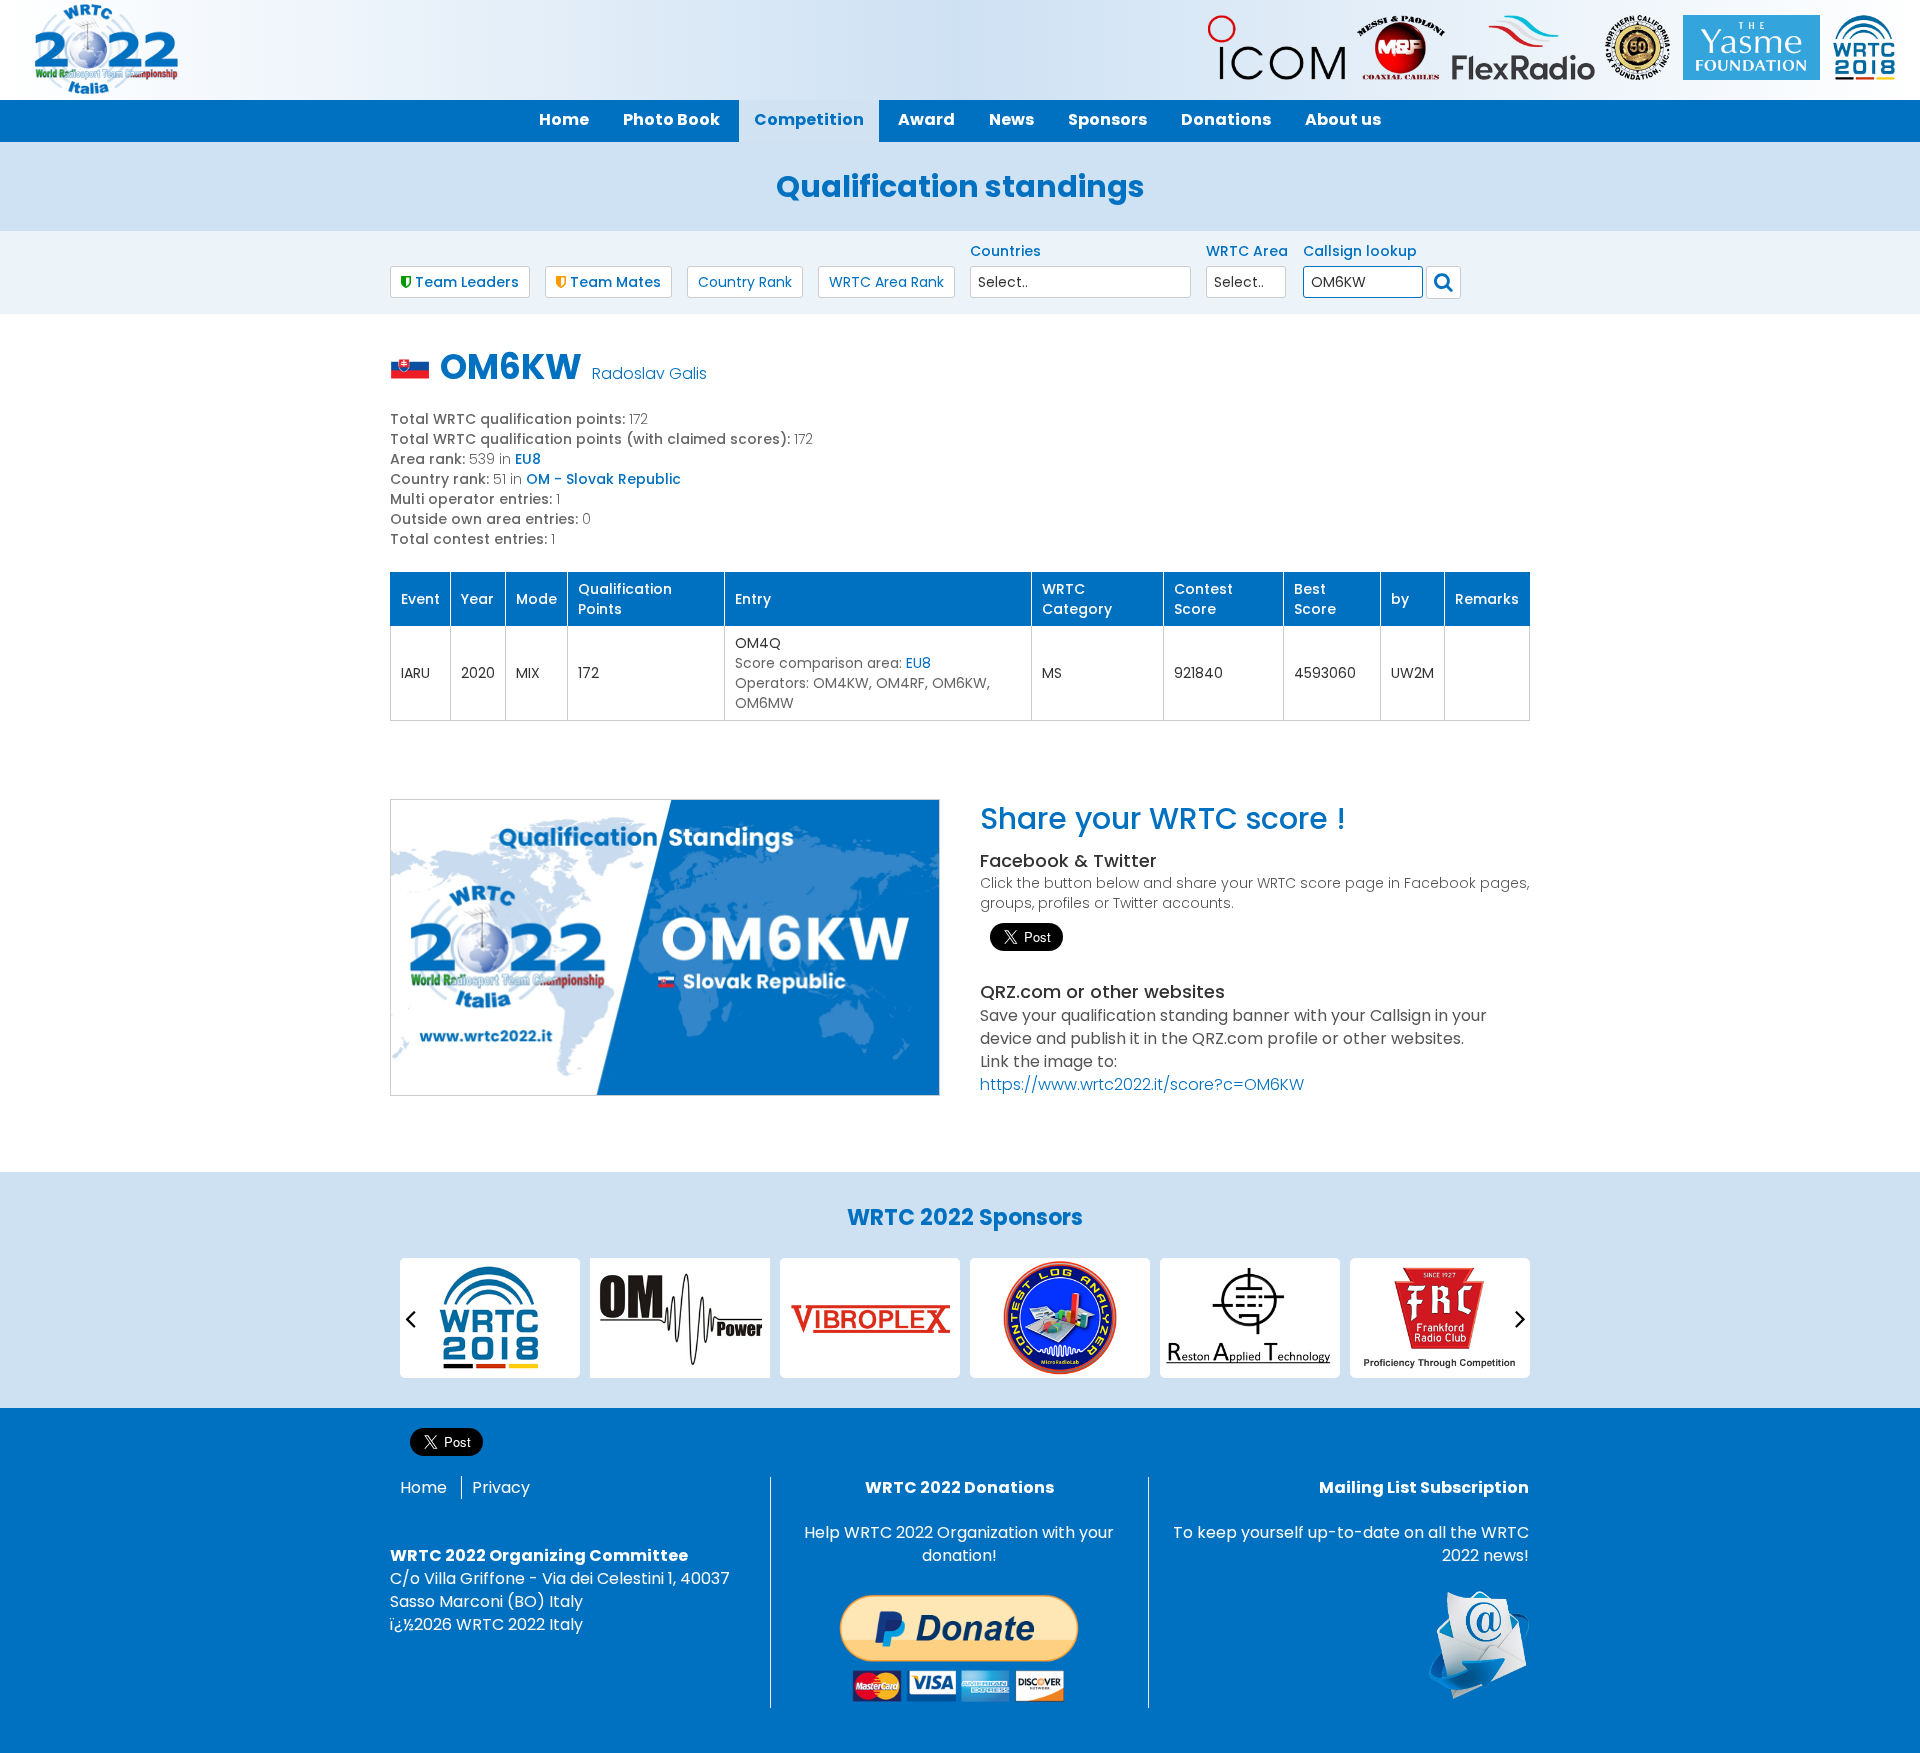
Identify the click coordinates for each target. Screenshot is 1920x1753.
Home (423, 1487)
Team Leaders (465, 282)
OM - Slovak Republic (603, 479)
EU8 (528, 459)
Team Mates (613, 282)
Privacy (501, 1487)
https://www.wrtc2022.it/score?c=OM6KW (1142, 1084)
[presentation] (410, 1317)
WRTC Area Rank (886, 282)
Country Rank (745, 282)
